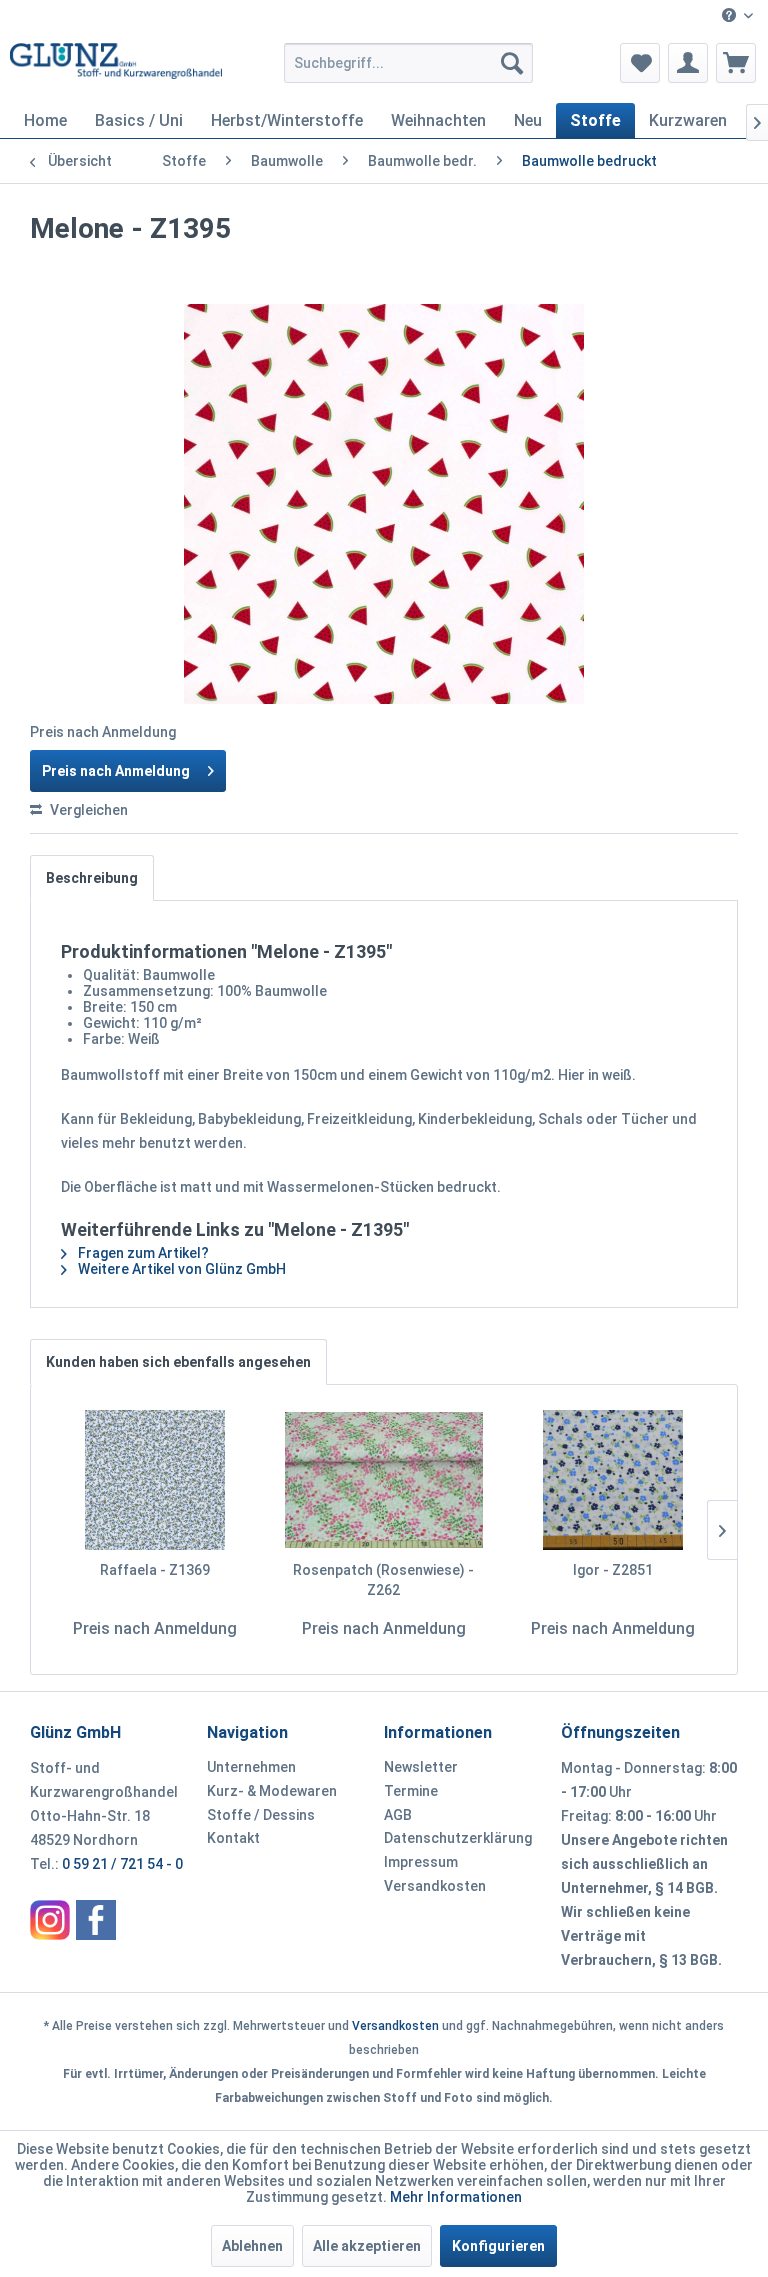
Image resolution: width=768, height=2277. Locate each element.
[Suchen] (512, 63)
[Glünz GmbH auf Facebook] (96, 1920)
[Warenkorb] (736, 63)
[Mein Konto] (688, 63)
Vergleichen (87, 810)
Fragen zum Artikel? (142, 1253)
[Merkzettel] (640, 63)
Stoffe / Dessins (261, 1815)
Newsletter (421, 1767)
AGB (398, 1815)
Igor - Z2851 (613, 1570)
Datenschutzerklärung (458, 1838)
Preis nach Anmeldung (116, 771)
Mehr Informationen (456, 2197)
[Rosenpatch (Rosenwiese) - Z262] (384, 1480)
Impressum (421, 1862)
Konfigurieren (498, 2246)
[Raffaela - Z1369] (155, 1480)
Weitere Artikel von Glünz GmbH (180, 1269)
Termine (411, 1791)
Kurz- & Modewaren (272, 1791)
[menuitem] (737, 16)
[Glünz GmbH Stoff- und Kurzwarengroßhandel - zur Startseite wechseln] (116, 68)
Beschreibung (92, 878)
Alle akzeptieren (367, 2246)
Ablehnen (252, 2246)
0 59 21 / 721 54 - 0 (122, 1864)
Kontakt (233, 1838)
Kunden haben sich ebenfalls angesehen (178, 1362)
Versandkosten (435, 1886)
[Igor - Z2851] (612, 1480)
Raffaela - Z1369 (155, 1570)
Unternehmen (251, 1767)
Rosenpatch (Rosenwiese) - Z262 (383, 1580)
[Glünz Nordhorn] (50, 1920)
